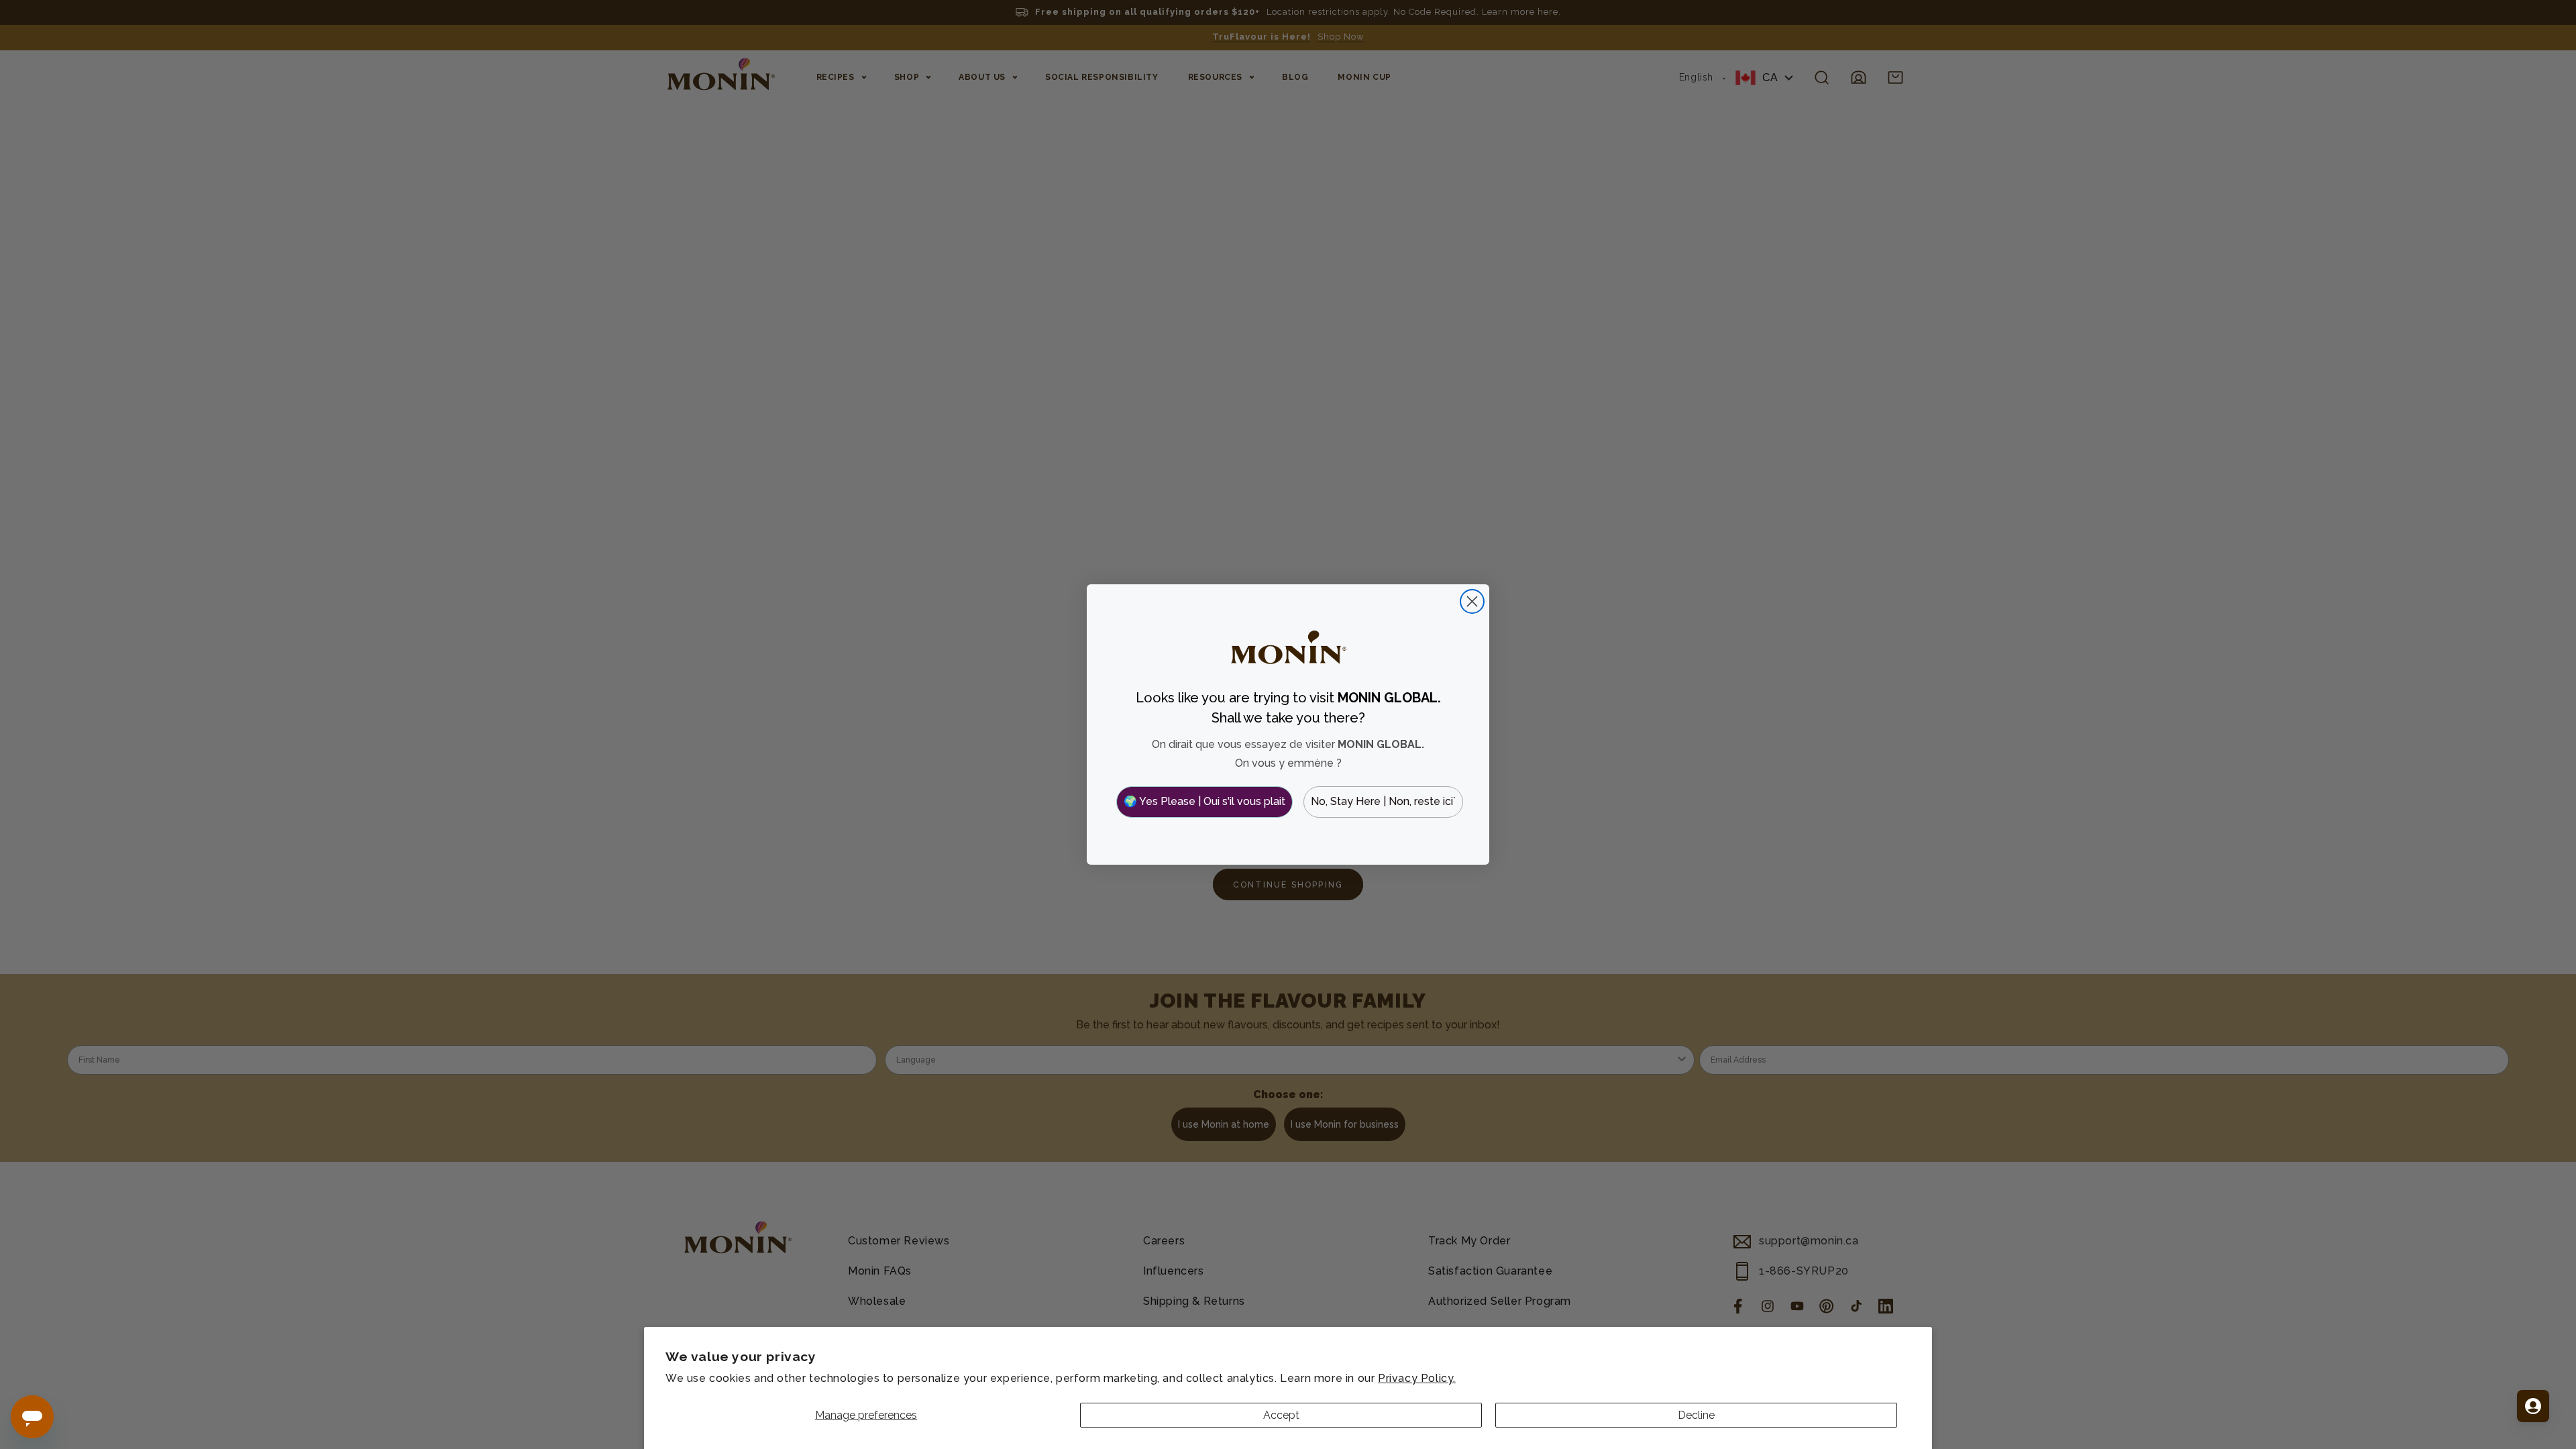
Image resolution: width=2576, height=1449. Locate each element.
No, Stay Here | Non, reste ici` (1383, 801)
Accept (1281, 1415)
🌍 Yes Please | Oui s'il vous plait (1204, 801)
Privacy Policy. (1417, 1378)
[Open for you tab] (2533, 1406)
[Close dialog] (1472, 601)
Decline (1696, 1415)
